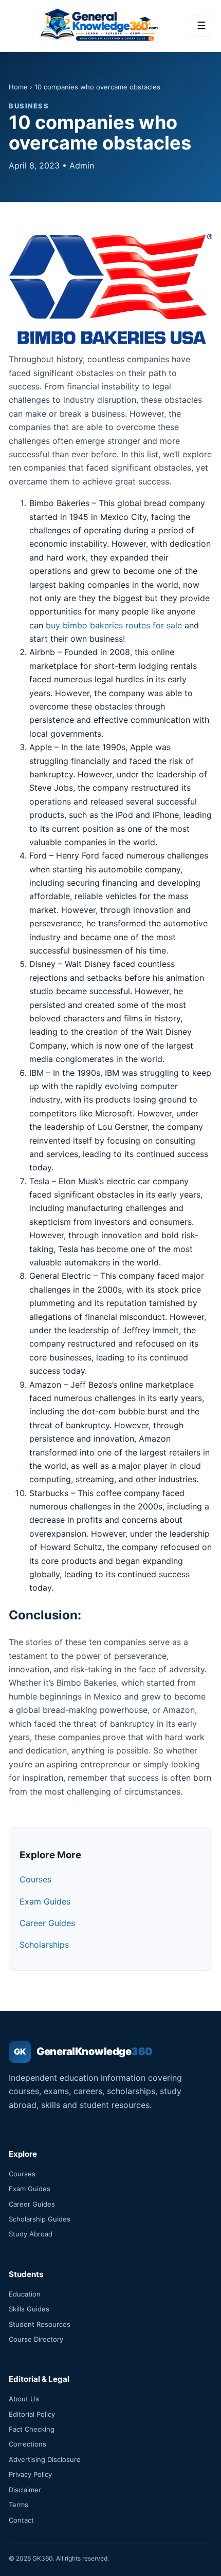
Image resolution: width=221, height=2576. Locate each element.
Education (25, 2294)
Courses (35, 1879)
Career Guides (47, 1923)
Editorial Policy (32, 2414)
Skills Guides (29, 2309)
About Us (24, 2399)
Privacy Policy (30, 2474)
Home (18, 87)
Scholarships (44, 1945)
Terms (19, 2505)
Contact (21, 2520)
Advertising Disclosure (45, 2459)
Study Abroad (31, 2234)
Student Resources (40, 2324)
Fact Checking (32, 2429)
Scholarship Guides (40, 2219)
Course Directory (36, 2339)
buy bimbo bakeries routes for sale (114, 625)
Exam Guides (45, 1901)
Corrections (27, 2444)
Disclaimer (25, 2490)
